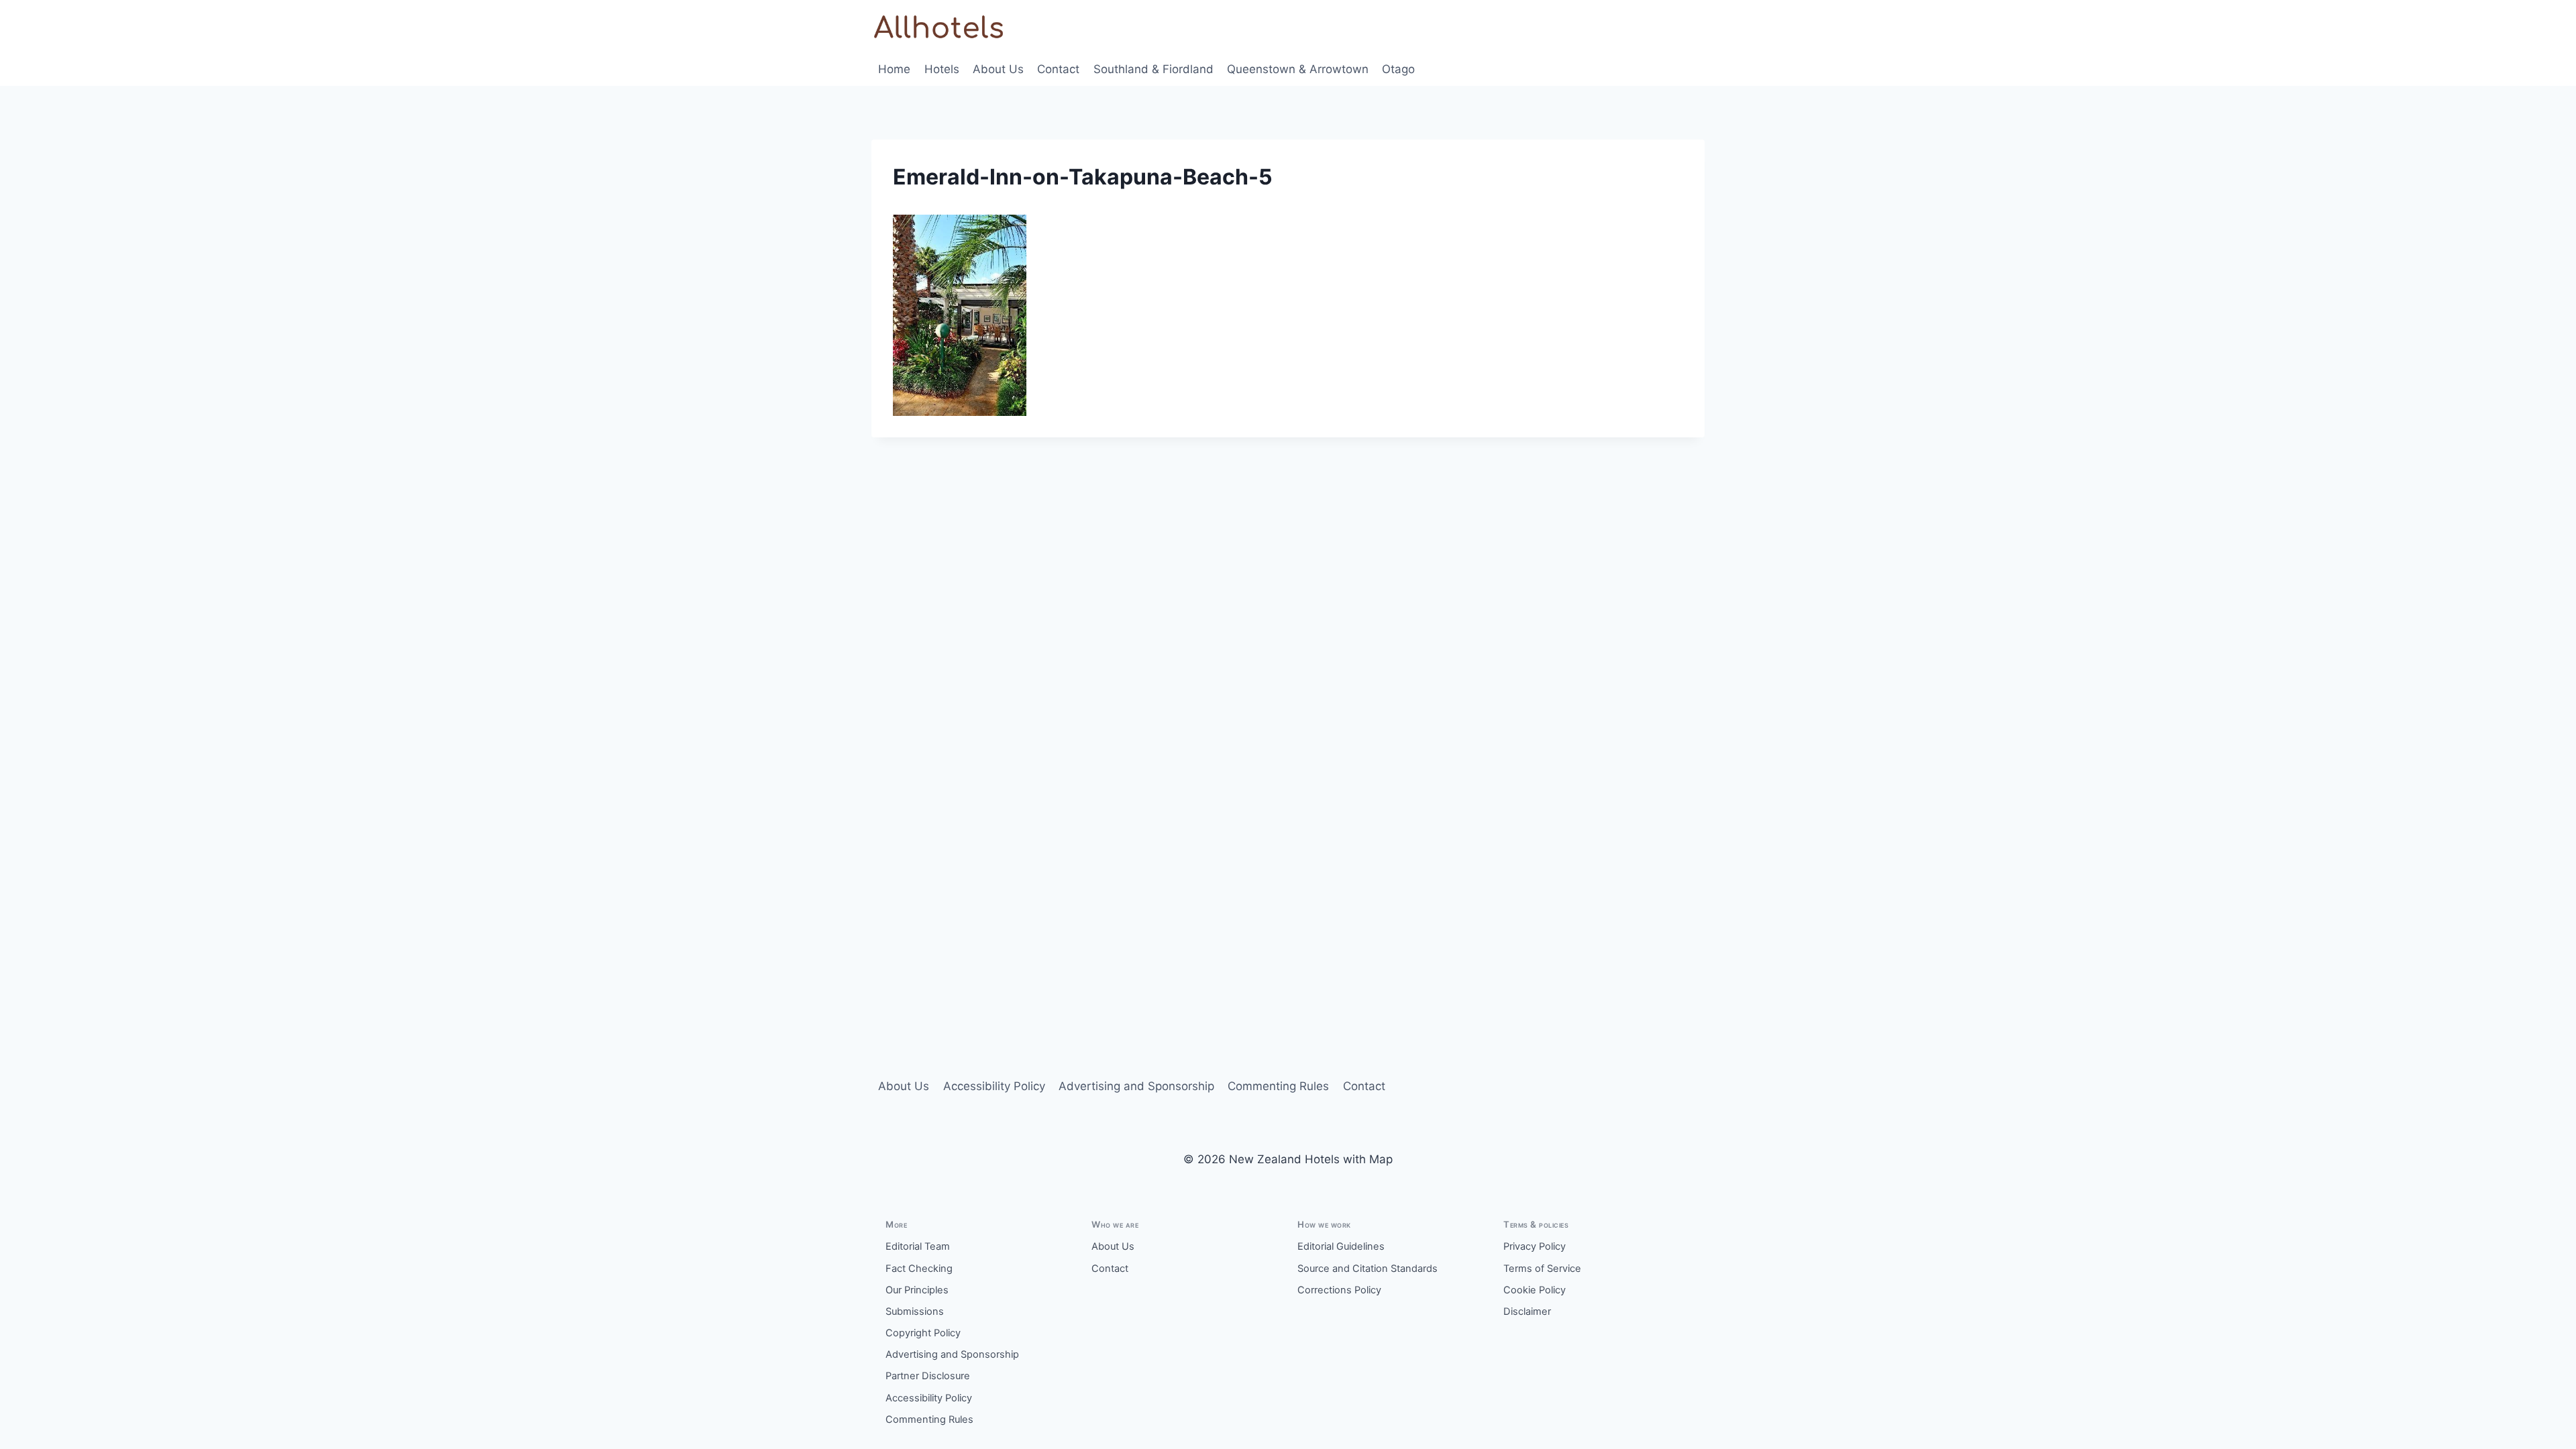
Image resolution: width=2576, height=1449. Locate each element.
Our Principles (917, 1290)
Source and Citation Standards (1367, 1269)
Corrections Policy (1339, 1290)
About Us (998, 69)
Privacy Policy (1535, 1246)
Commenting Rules (1278, 1086)
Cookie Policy (1535, 1290)
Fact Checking (919, 1269)
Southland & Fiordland (1153, 69)
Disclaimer (1527, 1311)
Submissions (915, 1311)
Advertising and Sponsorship (1136, 1086)
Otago (1398, 69)
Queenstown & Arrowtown (1298, 69)
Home (894, 69)
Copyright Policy (923, 1333)
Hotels (942, 69)
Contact (1058, 69)
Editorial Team (918, 1246)
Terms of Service (1542, 1269)
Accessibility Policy (994, 1086)
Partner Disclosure (928, 1376)
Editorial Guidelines (1341, 1246)
